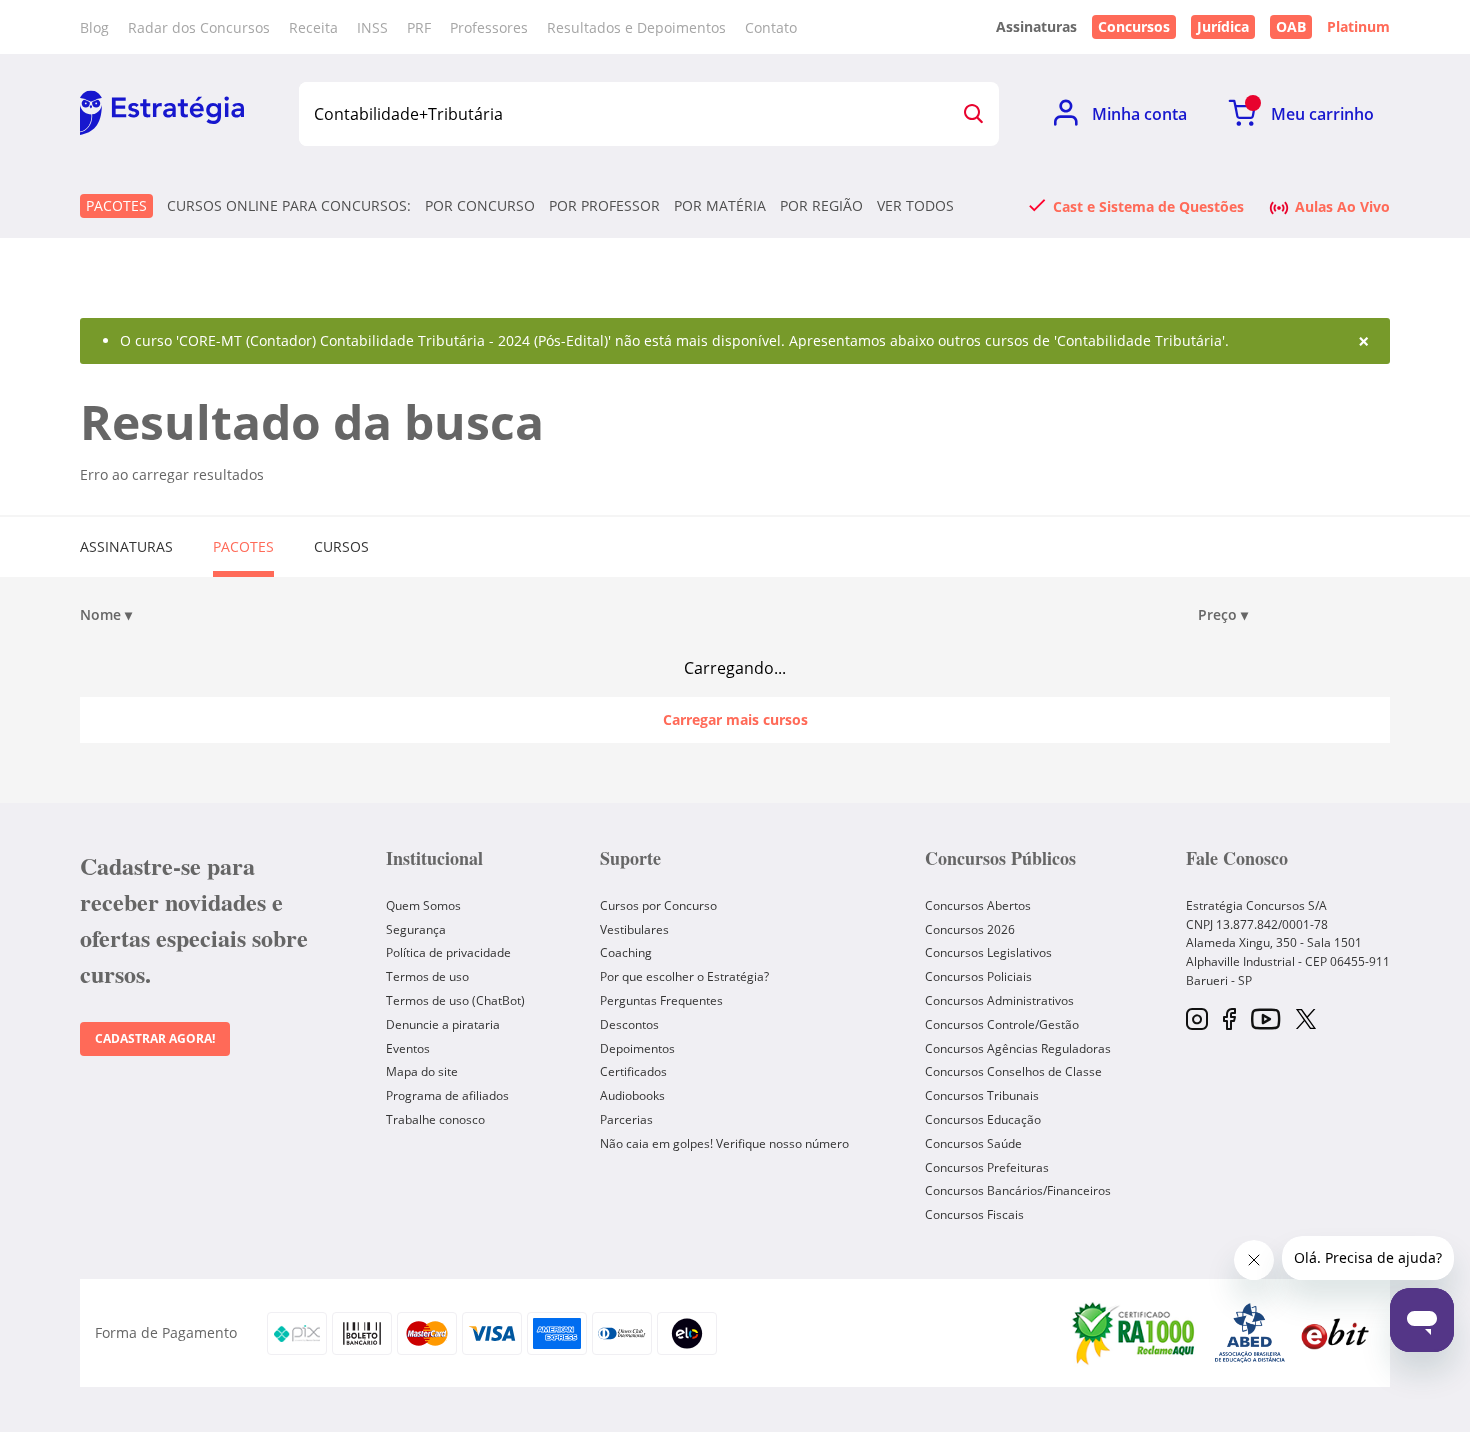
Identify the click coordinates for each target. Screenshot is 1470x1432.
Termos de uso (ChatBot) (455, 1000)
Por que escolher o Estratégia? (684, 976)
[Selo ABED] (1250, 1333)
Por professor (604, 206)
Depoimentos (637, 1048)
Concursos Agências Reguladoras (1018, 1048)
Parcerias (626, 1119)
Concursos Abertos (978, 905)
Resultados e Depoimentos (636, 27)
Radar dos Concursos (199, 27)
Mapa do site (422, 1071)
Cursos (341, 546)
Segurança (416, 929)
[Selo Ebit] (1335, 1333)
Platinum (1358, 27)
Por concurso (480, 206)
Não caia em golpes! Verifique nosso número (724, 1143)
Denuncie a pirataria (443, 1024)
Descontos (629, 1024)
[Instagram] (1197, 1020)
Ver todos (915, 206)
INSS (372, 27)
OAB (1291, 26)
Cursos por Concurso (658, 905)
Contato (771, 27)
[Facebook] (1229, 1020)
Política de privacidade (448, 952)
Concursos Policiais (978, 976)
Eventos (408, 1048)
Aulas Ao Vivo (1342, 206)
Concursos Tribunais (982, 1095)
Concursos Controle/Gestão (1002, 1024)
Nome (106, 615)
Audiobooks (632, 1095)
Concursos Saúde (973, 1143)
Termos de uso (427, 976)
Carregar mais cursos (735, 719)
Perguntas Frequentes (661, 1000)
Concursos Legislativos (988, 952)
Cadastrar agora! (155, 1038)
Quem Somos (423, 905)
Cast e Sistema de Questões (1148, 206)
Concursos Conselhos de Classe (1013, 1071)
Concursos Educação (983, 1119)
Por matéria (720, 206)
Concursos (1134, 26)
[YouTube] (1265, 1020)
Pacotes (116, 205)
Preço (1223, 615)
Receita (313, 27)
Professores (489, 27)
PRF (419, 27)
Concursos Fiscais (974, 1214)
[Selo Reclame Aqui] (1135, 1333)
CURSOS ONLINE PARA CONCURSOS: (289, 206)
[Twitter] (1306, 1021)
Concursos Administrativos (999, 1000)
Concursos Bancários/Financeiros (1018, 1190)
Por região (821, 206)
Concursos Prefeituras (987, 1167)
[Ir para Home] (162, 114)
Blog (94, 27)
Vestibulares (634, 929)
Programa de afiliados (447, 1095)
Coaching (626, 952)
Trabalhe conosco (435, 1119)
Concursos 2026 (970, 929)
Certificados (633, 1071)
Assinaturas (126, 546)
